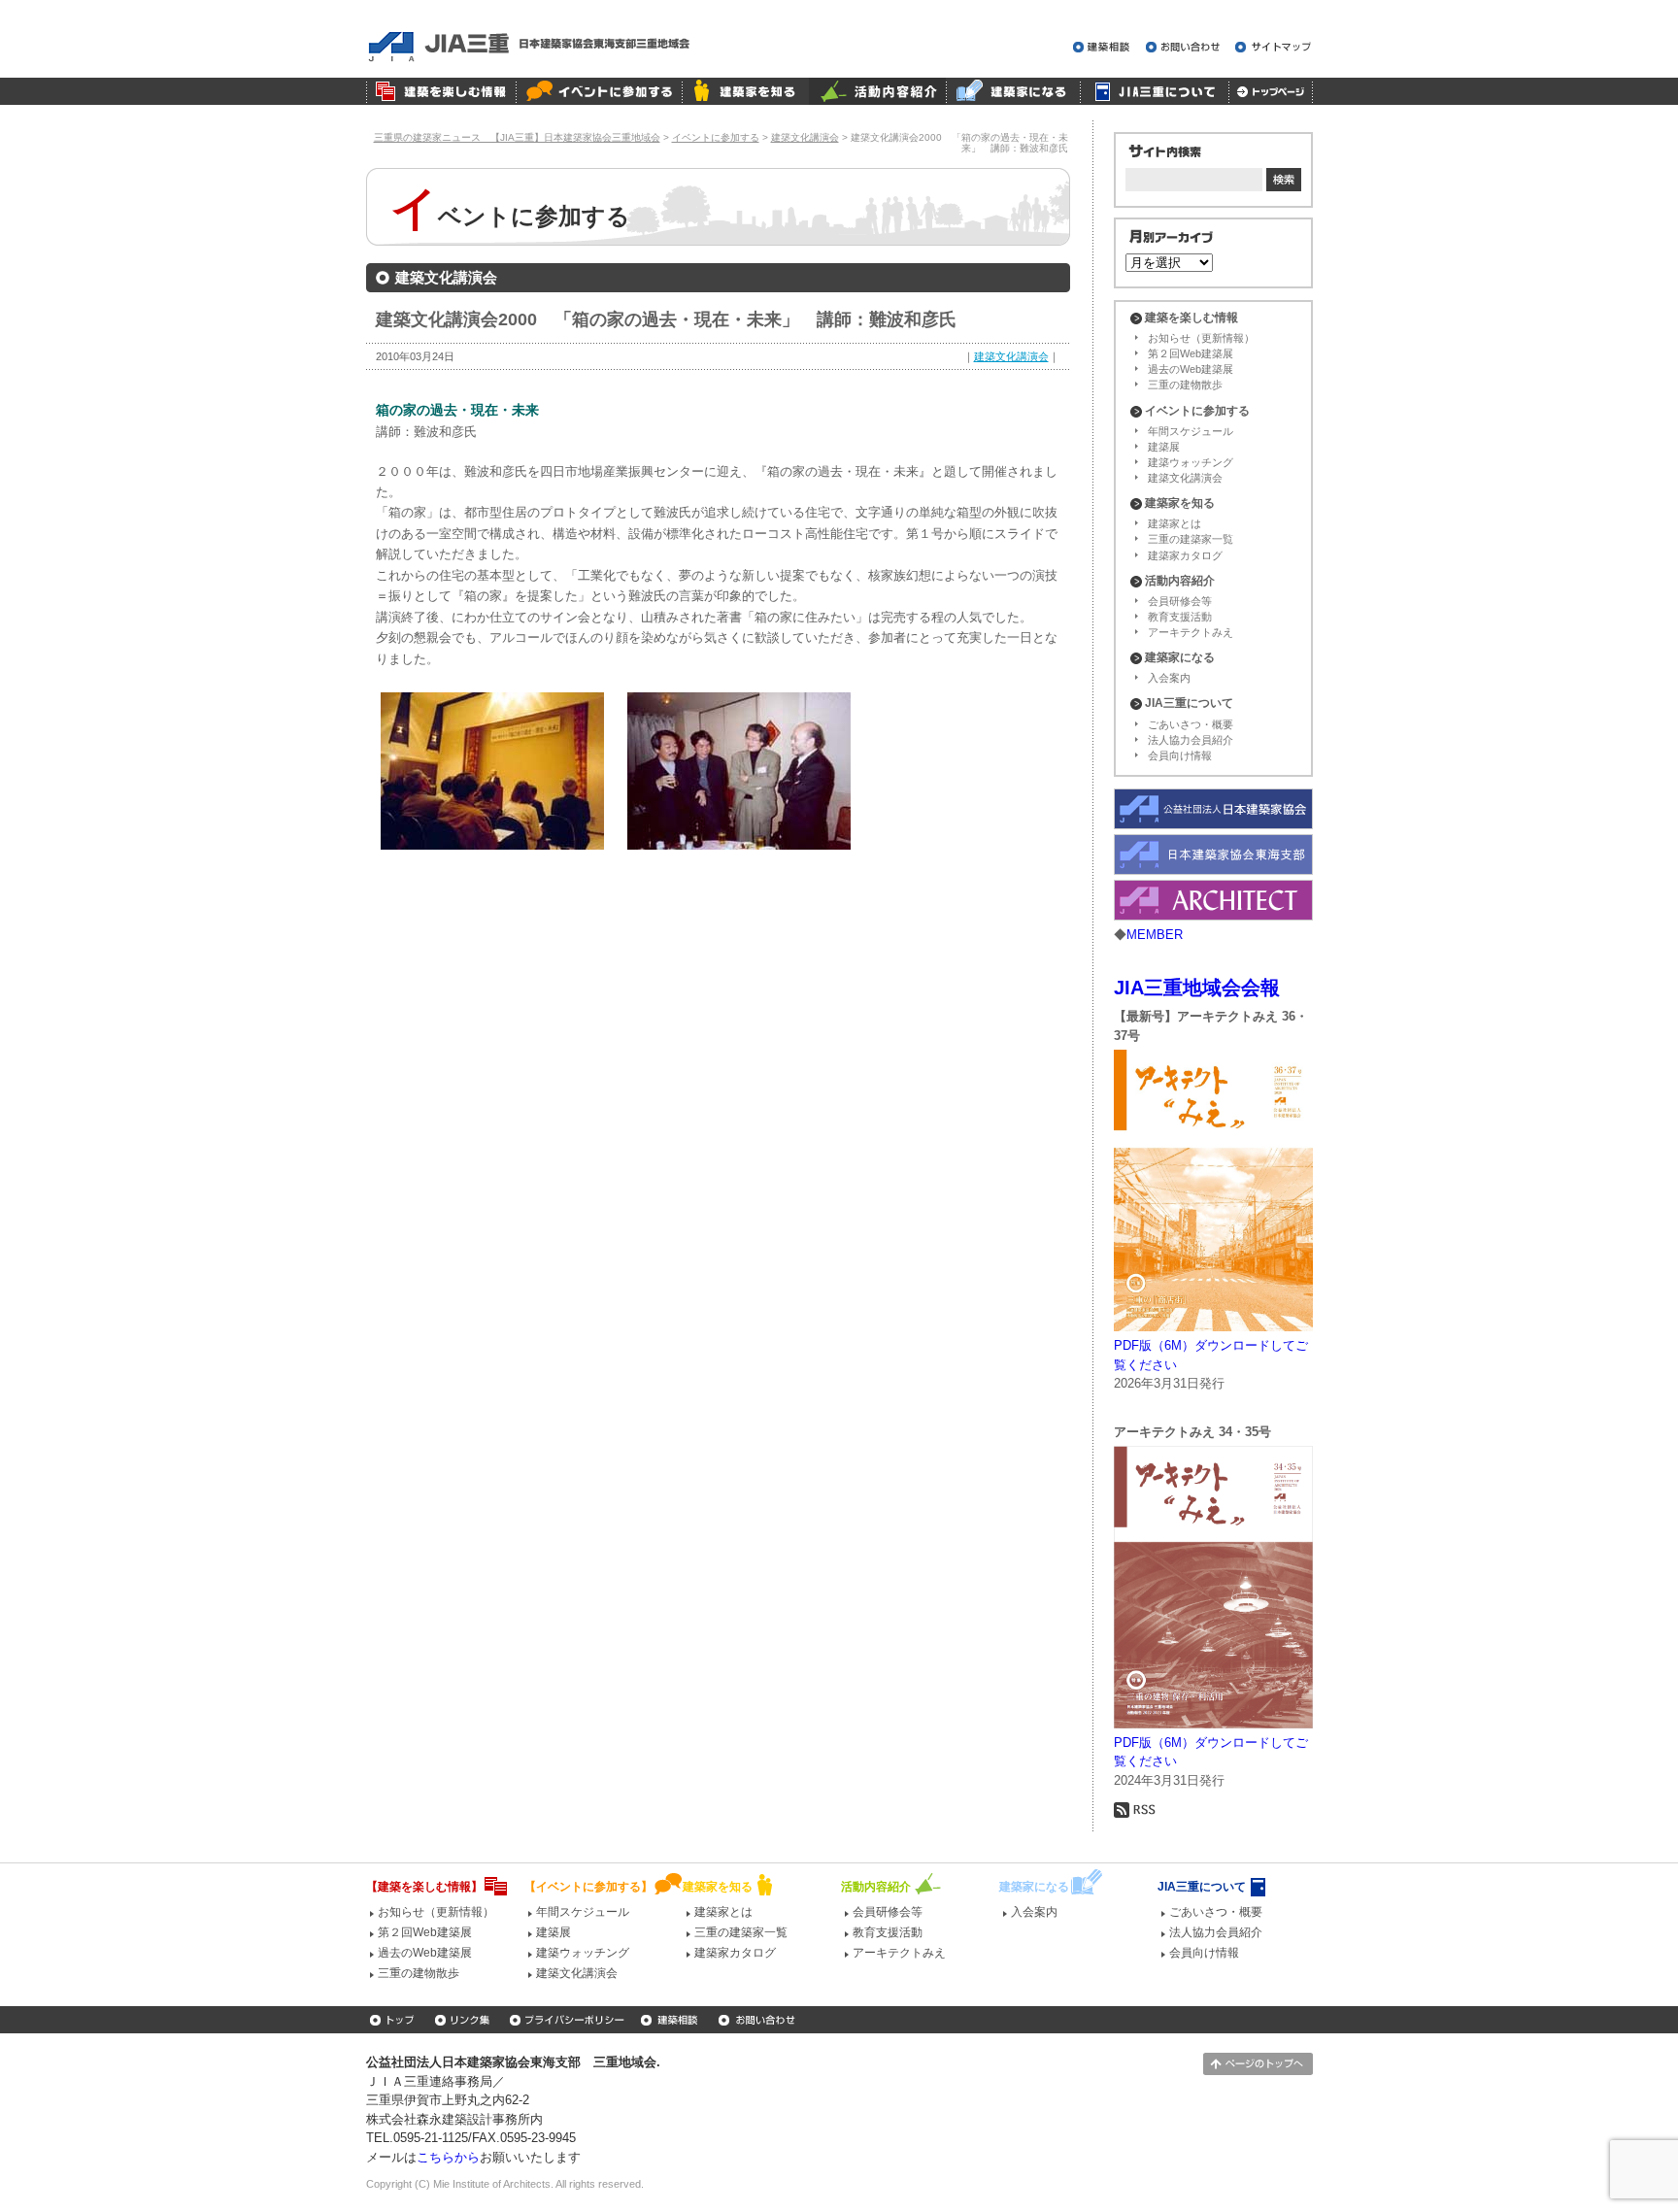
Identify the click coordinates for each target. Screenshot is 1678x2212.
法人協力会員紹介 (1191, 740)
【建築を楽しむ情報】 (424, 1887)
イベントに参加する (599, 91)
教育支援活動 (1180, 617)
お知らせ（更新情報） (1201, 338)
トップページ (1271, 91)
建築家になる (1013, 91)
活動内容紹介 (877, 91)
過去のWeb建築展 (1191, 369)
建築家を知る (745, 91)
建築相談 (1105, 47)
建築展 (1164, 447)
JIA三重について (1154, 91)
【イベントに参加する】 (588, 1887)
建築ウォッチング (1191, 462)
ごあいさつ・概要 (1191, 724)
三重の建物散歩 (1185, 385)
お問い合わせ (1186, 47)
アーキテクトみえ (1191, 632)
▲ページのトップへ (1258, 2064)
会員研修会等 (1180, 601)
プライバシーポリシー (567, 2020)
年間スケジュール (1191, 431)
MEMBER (1155, 935)
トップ (394, 2020)
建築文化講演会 (1011, 356)
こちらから (448, 2157)
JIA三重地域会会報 (1197, 988)
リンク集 (464, 2020)
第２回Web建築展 (1191, 353)
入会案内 (1169, 678)
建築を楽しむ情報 (441, 91)
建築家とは (1175, 523)
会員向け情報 (1180, 755)
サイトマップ (1274, 47)
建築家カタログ (1185, 555)
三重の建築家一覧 (1191, 539)
